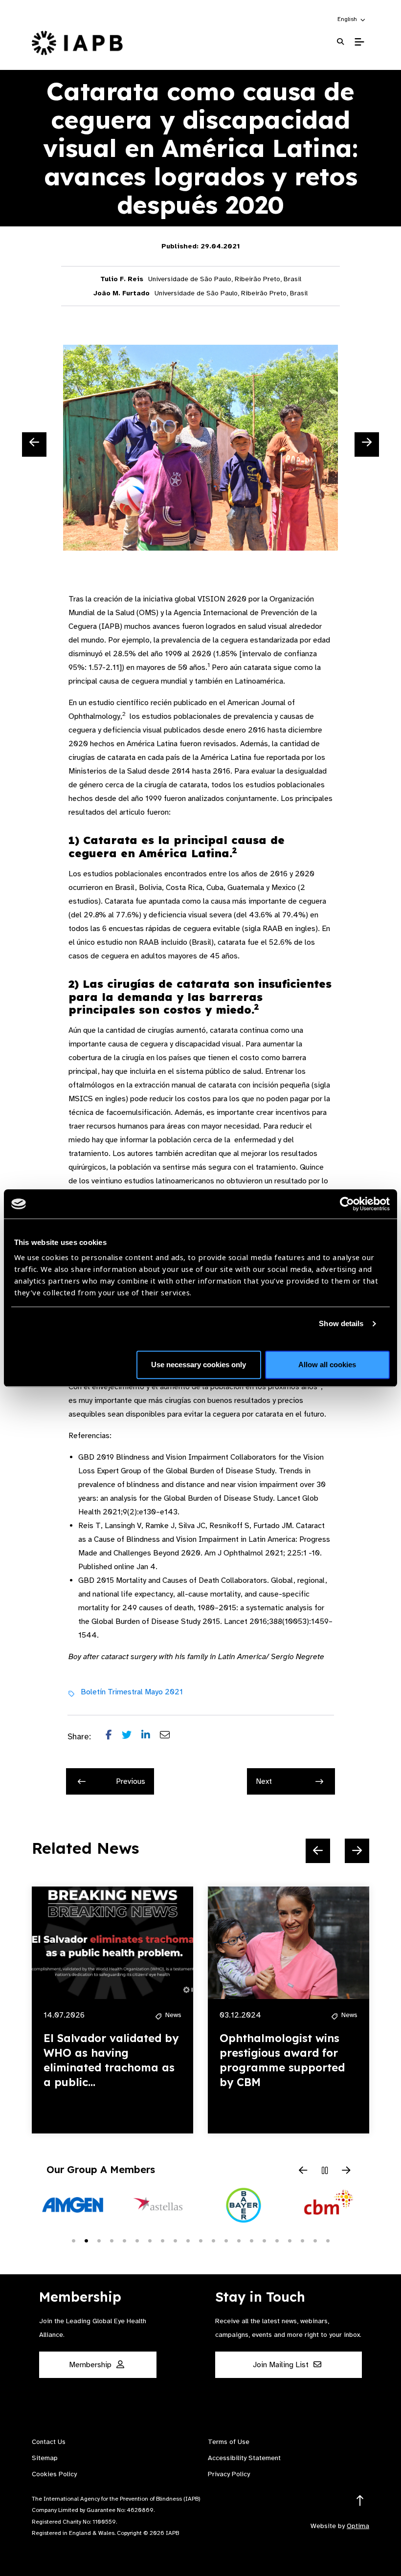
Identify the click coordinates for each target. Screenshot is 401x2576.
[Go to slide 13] (226, 2240)
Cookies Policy (54, 2474)
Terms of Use (229, 2442)
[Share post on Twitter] (132, 1737)
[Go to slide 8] (162, 2240)
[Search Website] (340, 42)
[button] (352, 19)
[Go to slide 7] (150, 2240)
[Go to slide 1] (73, 2240)
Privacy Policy (229, 2474)
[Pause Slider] (325, 2171)
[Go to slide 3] (99, 2240)
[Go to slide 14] (239, 2240)
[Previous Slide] (34, 444)
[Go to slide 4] (111, 2240)
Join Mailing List (282, 2365)
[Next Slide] (367, 444)
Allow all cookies (327, 1365)
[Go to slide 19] (302, 2240)
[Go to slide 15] (251, 2240)
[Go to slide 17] (277, 2240)
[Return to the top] (360, 2501)
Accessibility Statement (244, 2458)
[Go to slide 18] (290, 2240)
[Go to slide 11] (200, 2240)
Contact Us (49, 2442)
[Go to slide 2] (86, 2240)
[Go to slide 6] (137, 2240)
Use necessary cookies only (199, 1365)
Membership (91, 2365)
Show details (341, 1323)
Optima (358, 2526)
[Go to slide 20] (315, 2240)
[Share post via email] (170, 1737)
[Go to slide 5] (124, 2240)
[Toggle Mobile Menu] (359, 42)
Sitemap (45, 2458)
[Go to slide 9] (175, 2240)
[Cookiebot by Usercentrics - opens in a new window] (347, 1204)
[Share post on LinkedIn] (151, 1737)
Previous (131, 1781)
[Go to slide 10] (188, 2240)
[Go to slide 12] (213, 2240)
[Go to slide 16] (264, 2240)
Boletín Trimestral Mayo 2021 (132, 1692)
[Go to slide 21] (328, 2240)
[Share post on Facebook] (114, 1737)
